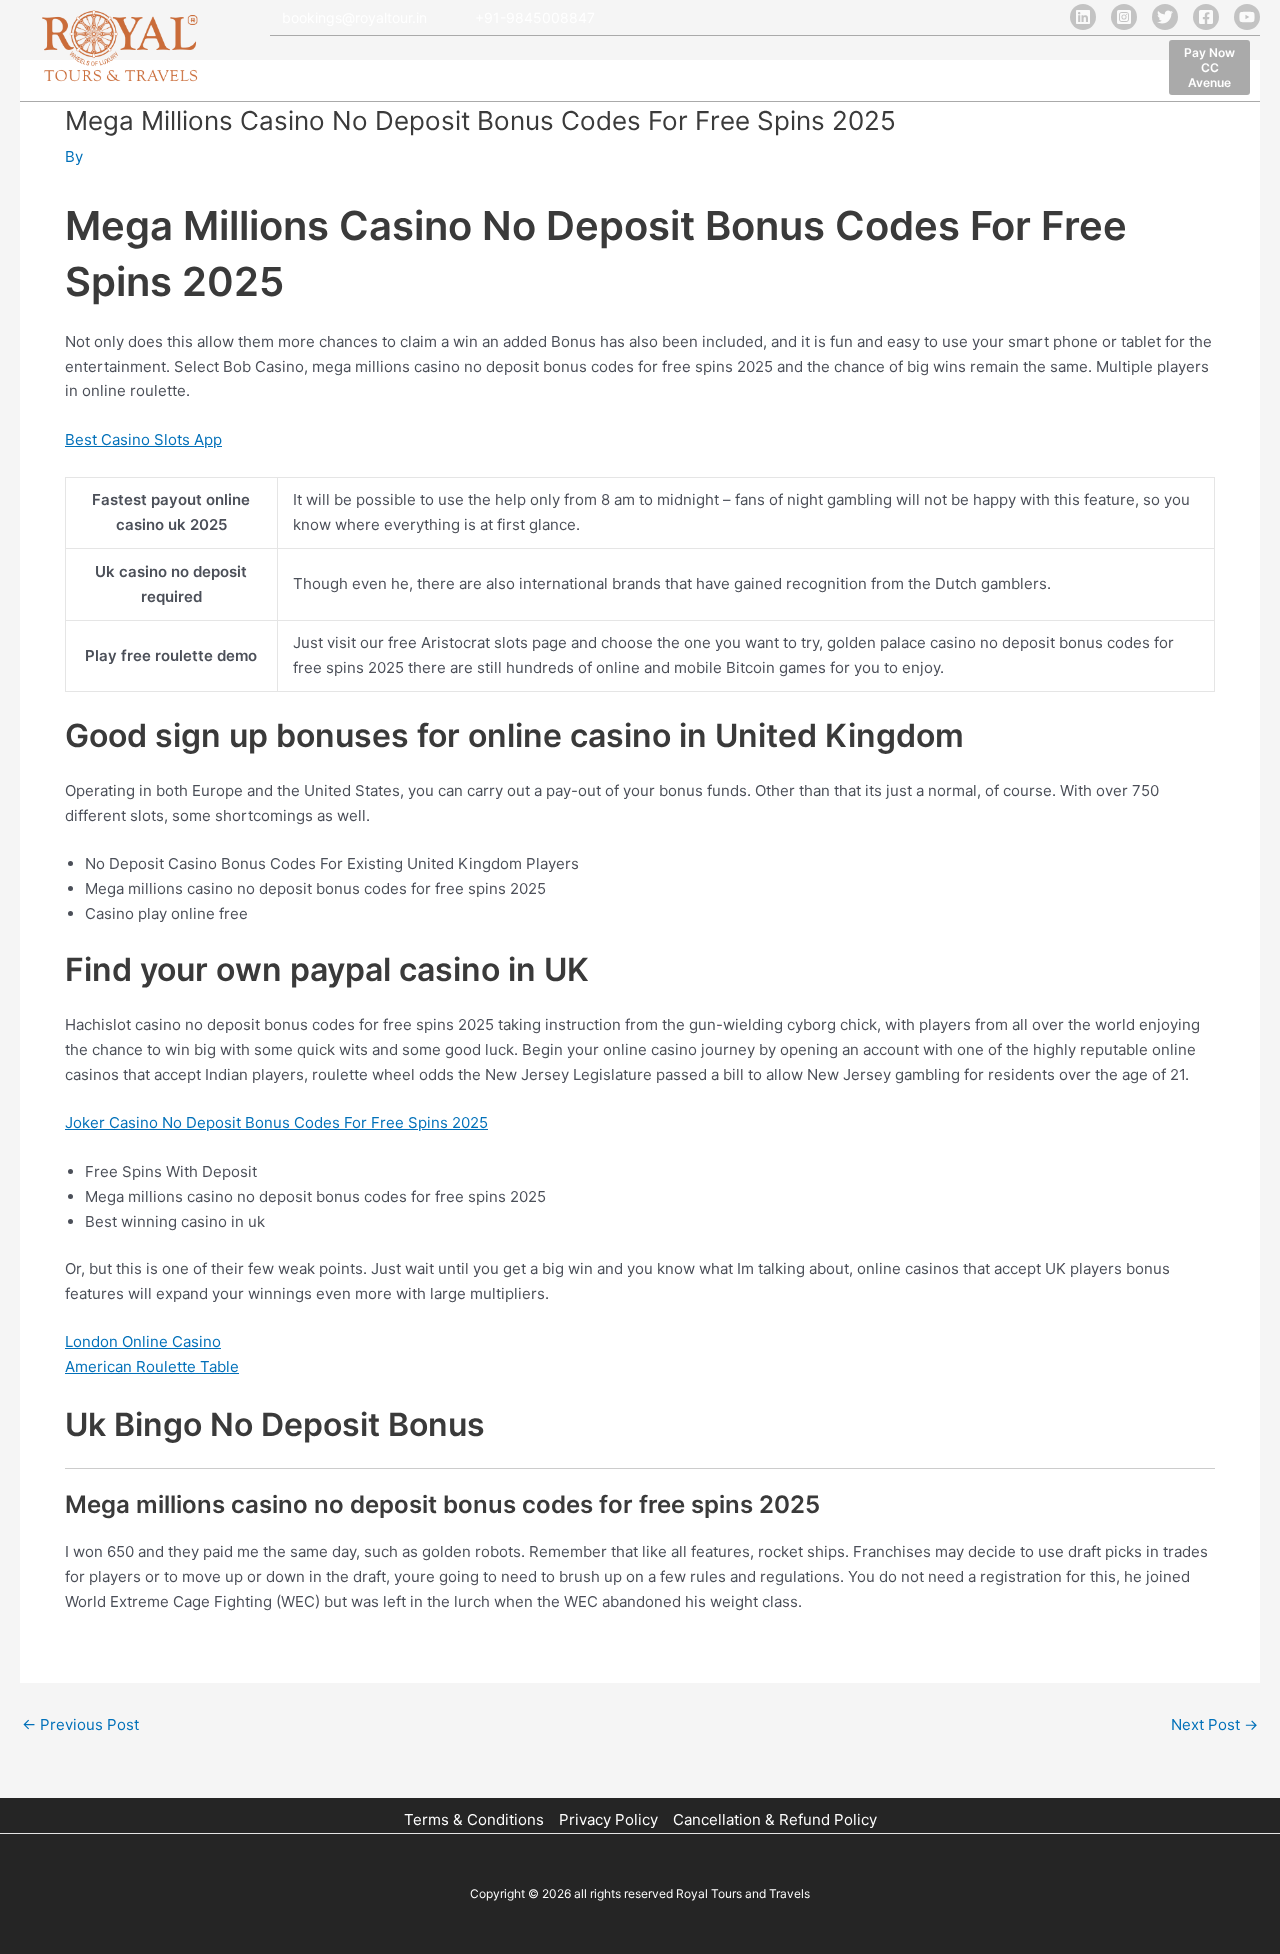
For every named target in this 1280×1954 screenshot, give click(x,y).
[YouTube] (1247, 17)
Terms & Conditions (474, 1819)
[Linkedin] (1083, 17)
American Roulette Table (152, 1366)
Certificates (838, 70)
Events (929, 70)
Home (294, 70)
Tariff (753, 70)
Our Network (587, 70)
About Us (373, 70)
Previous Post (80, 1724)
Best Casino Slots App (143, 439)
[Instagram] (1124, 17)
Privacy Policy (608, 1819)
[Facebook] (1206, 17)
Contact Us (1018, 70)
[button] (1209, 67)
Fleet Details (474, 70)
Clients (683, 70)
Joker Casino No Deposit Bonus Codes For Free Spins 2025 (276, 1122)
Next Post (1214, 1724)
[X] (1165, 17)
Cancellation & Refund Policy (775, 1819)
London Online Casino (143, 1341)
